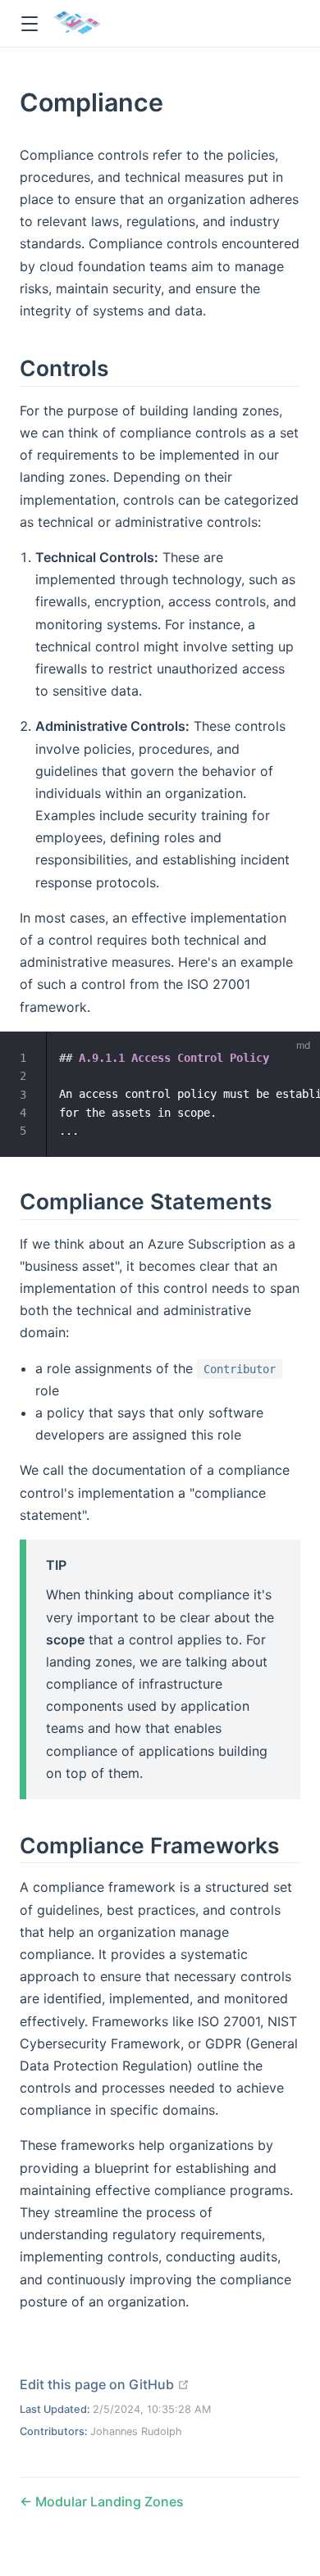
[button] (29, 24)
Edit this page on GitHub (105, 2384)
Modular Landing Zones (108, 2501)
